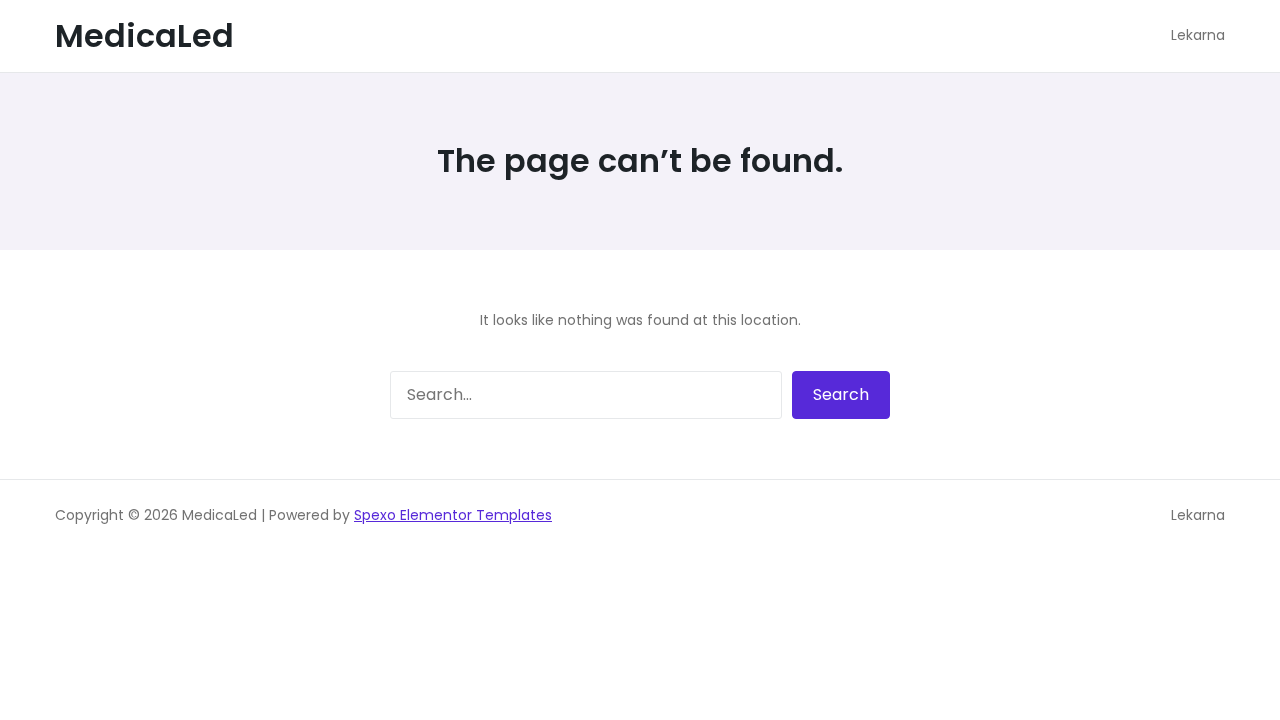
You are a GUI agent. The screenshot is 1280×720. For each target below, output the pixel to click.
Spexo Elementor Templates (453, 515)
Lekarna (1198, 515)
